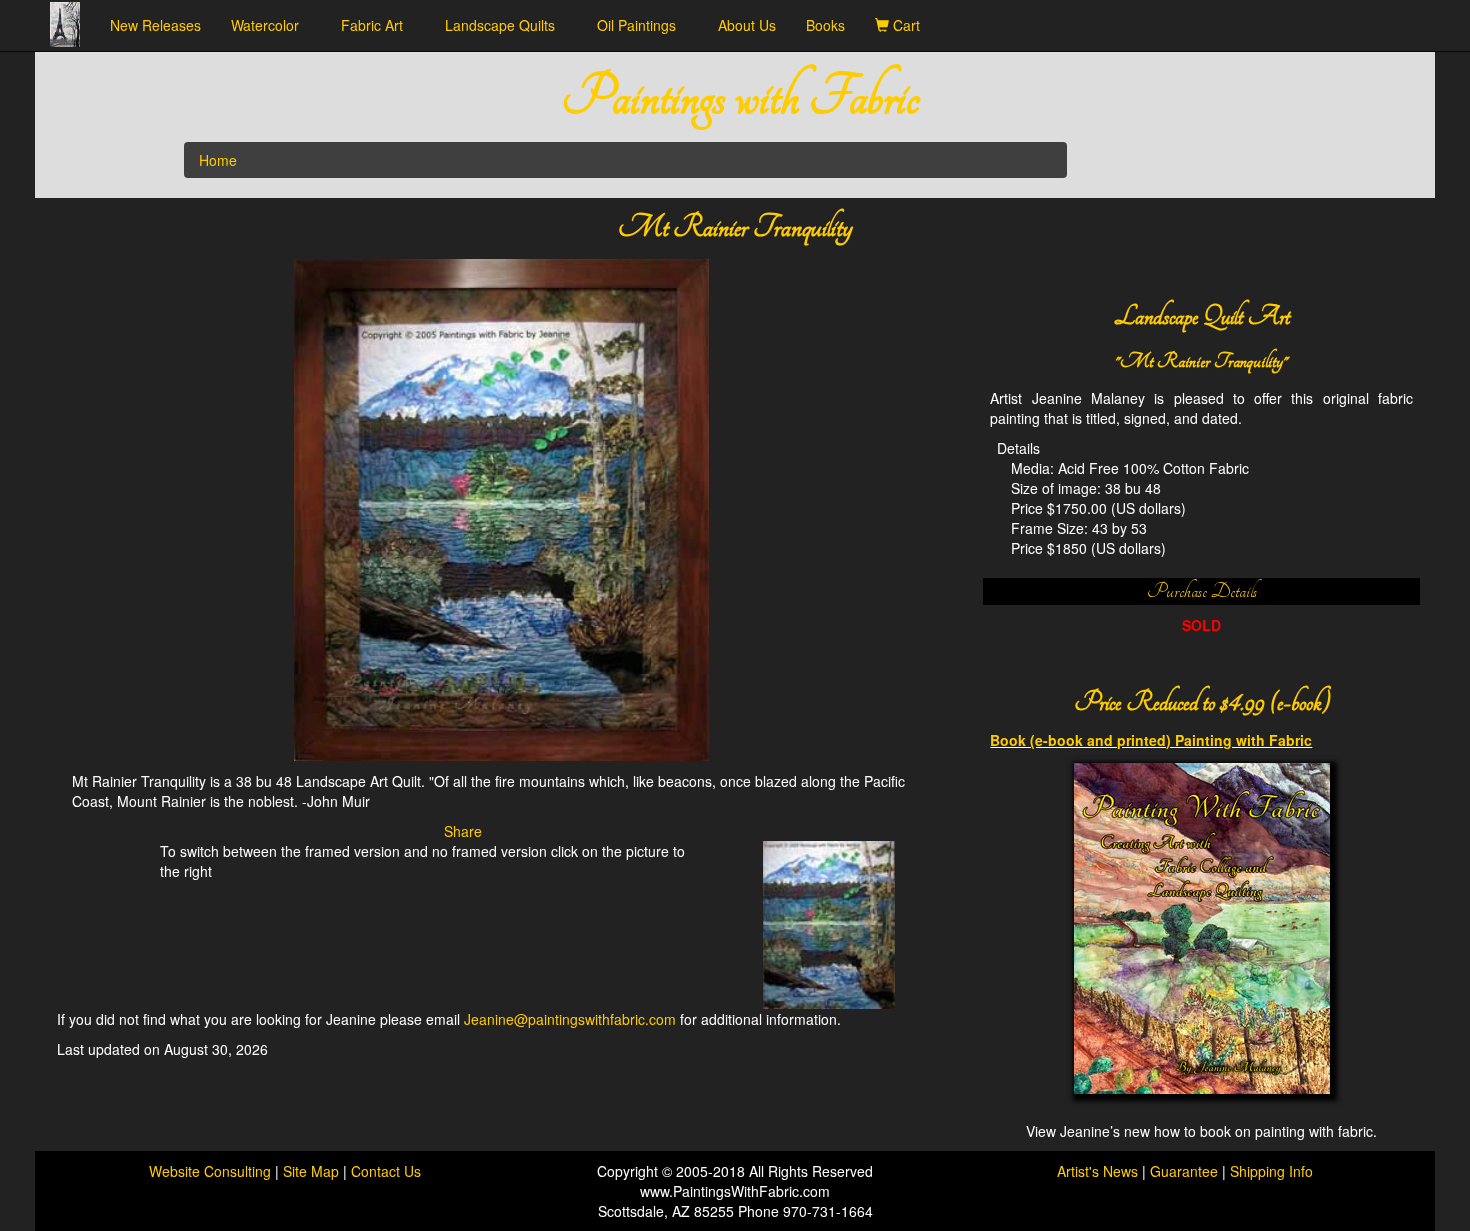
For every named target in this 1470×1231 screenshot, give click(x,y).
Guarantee (1184, 1171)
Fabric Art (378, 25)
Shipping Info (1271, 1171)
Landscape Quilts (506, 25)
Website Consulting (210, 1171)
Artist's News (1097, 1171)
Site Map (313, 1171)
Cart (910, 25)
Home (218, 160)
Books (825, 25)
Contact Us (386, 1171)
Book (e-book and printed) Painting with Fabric (1151, 740)
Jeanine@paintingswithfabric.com (570, 1019)
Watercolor (271, 25)
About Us (747, 25)
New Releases (155, 25)
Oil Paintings (642, 25)
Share (463, 831)
